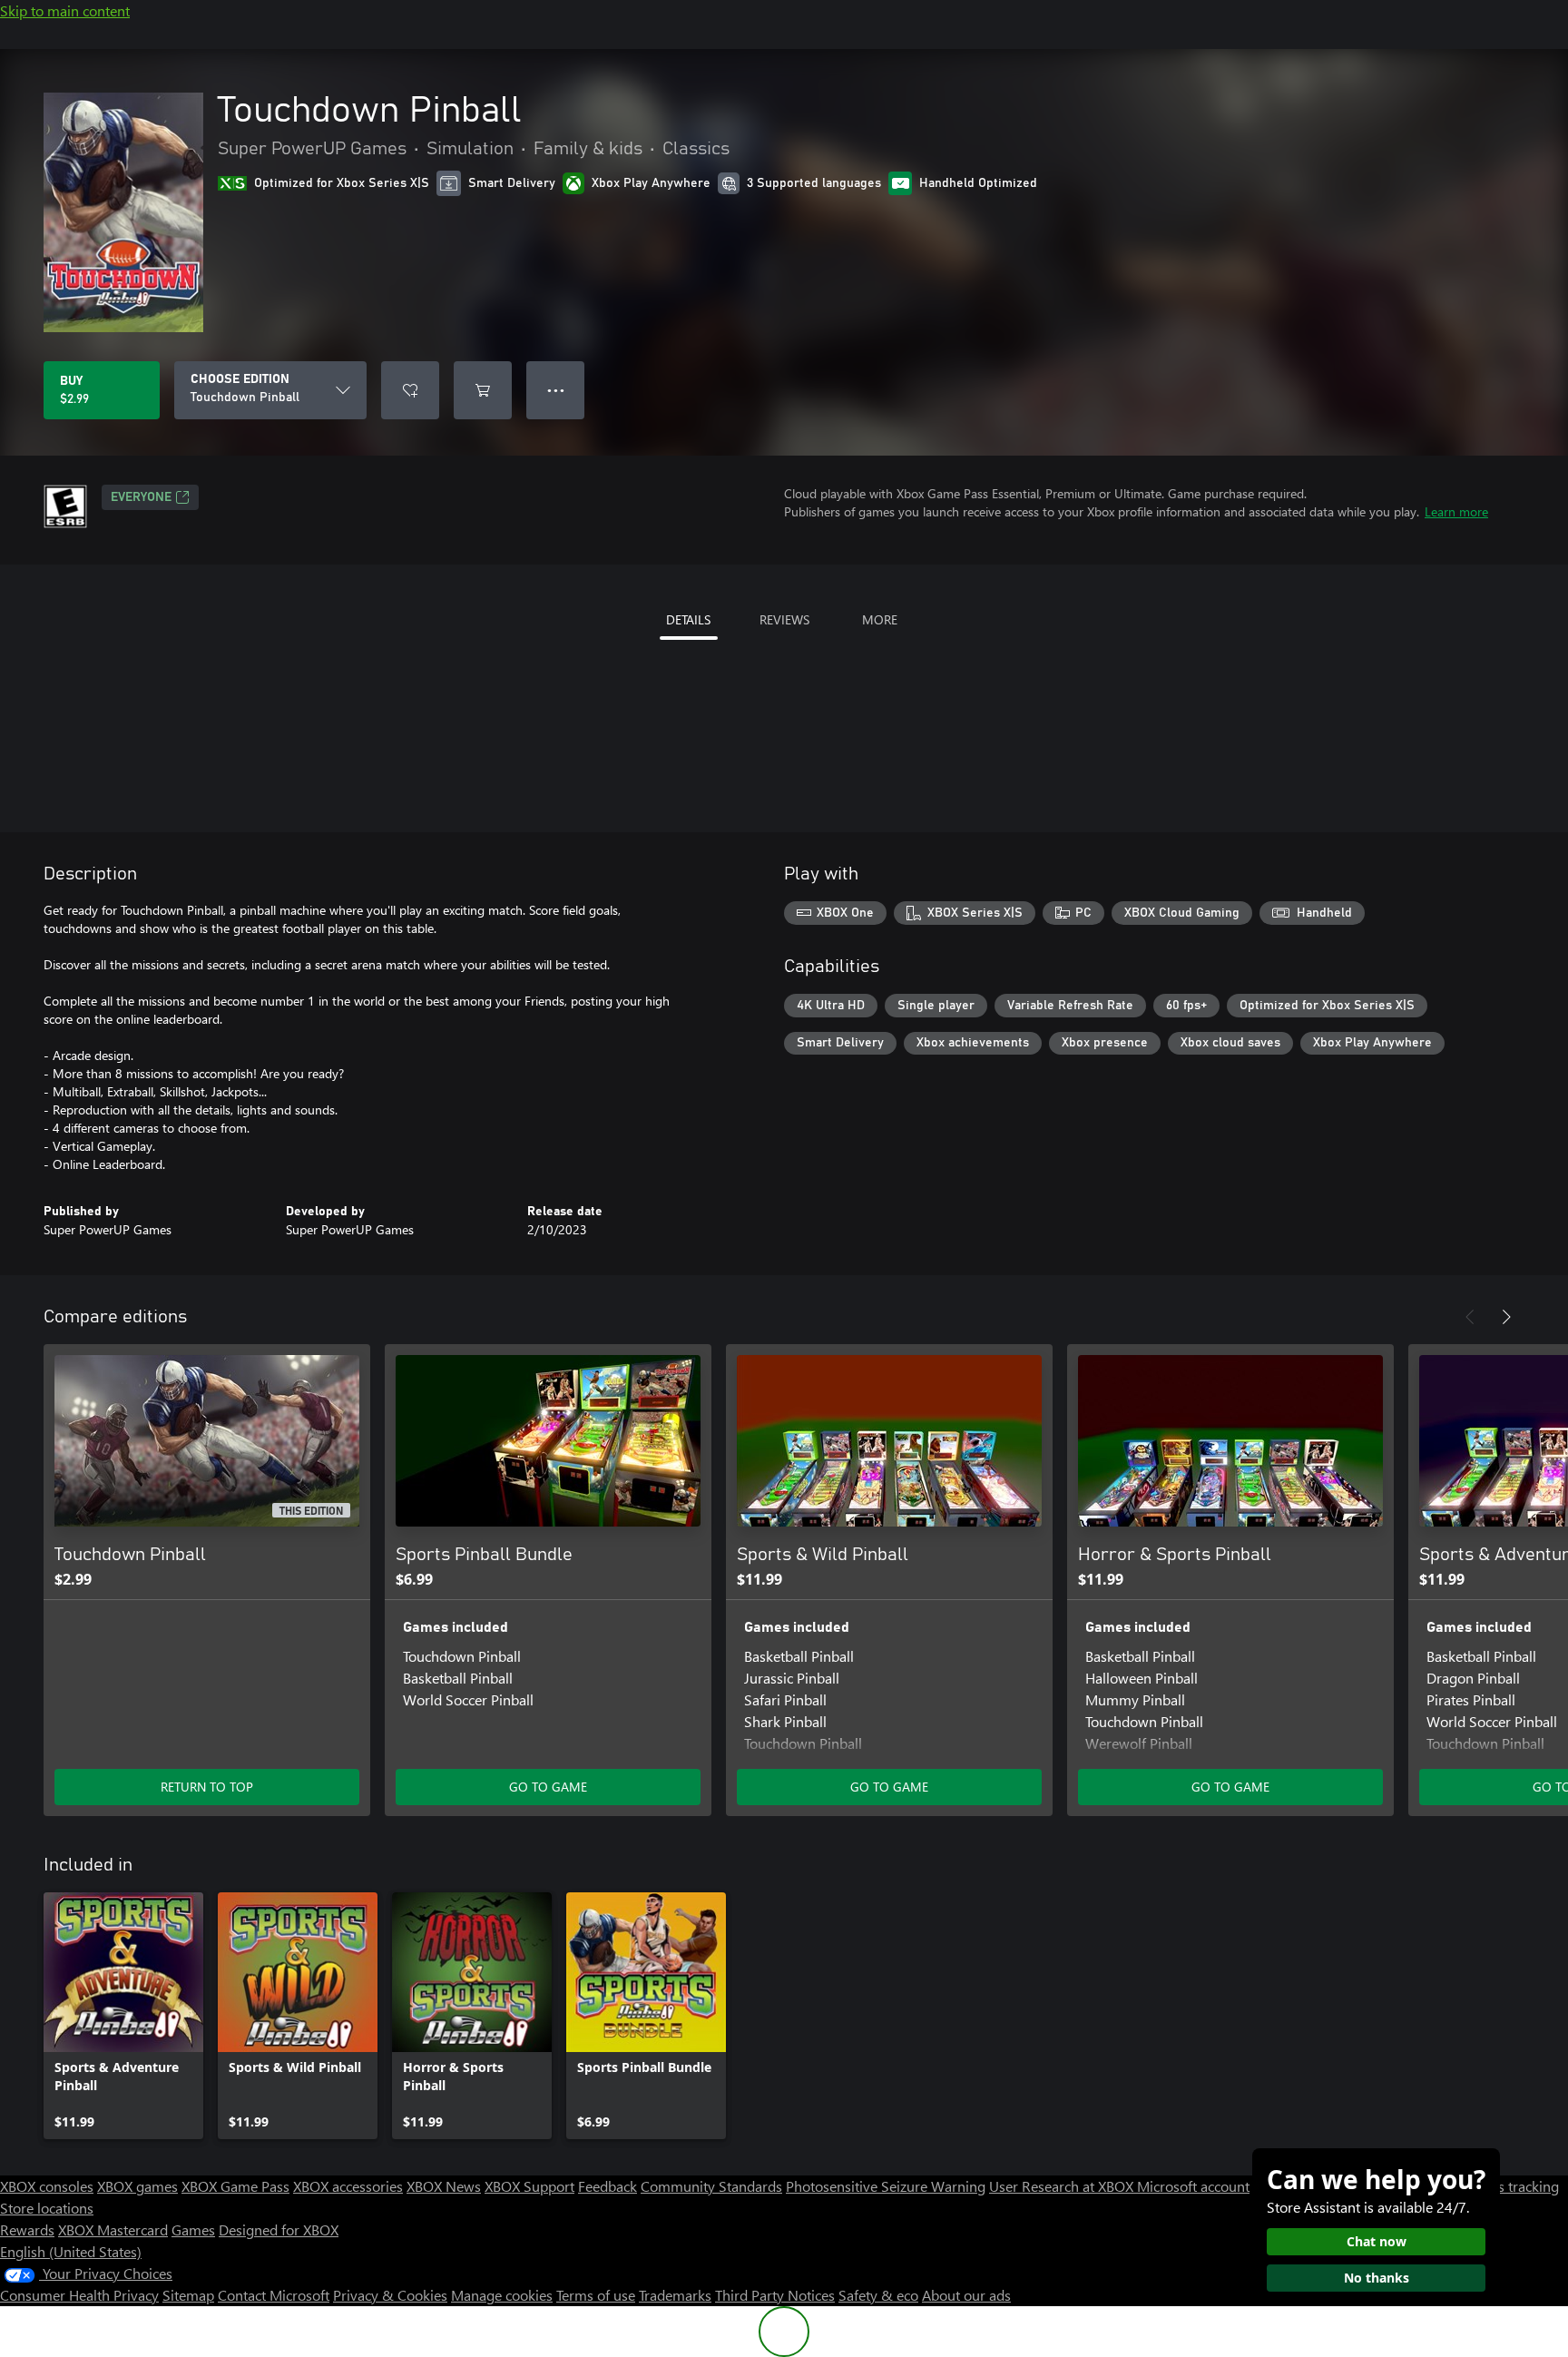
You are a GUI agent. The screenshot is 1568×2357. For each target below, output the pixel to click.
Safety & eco (878, 2295)
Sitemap (188, 2295)
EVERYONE (141, 497)
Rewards (27, 2229)
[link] (123, 2016)
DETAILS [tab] (688, 619)
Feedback (608, 2186)
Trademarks (675, 2295)
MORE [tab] (880, 619)
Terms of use (596, 2295)
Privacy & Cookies (390, 2295)
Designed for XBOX (279, 2229)
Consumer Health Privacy (79, 2295)
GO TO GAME (548, 1787)
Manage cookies (502, 2295)
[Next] (1506, 1317)
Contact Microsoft (274, 2295)
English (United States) (71, 2251)
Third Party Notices (775, 2295)
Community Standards (711, 2186)
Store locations (47, 2208)
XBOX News (444, 2186)
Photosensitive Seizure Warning (886, 2186)
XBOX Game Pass (235, 2186)
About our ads (966, 2295)
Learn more (1456, 511)
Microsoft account (1193, 2186)
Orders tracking (1510, 2186)
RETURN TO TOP (207, 1787)
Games (193, 2229)
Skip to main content (65, 10)
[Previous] (1470, 1317)
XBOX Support (529, 2186)
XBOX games (137, 2186)
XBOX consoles (47, 2186)
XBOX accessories (348, 2186)
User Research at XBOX (1063, 2186)
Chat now (1377, 2241)
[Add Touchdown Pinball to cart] (483, 390)
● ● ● (556, 390)
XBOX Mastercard (113, 2229)
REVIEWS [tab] (784, 619)
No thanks (1377, 2278)
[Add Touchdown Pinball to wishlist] (410, 390)
